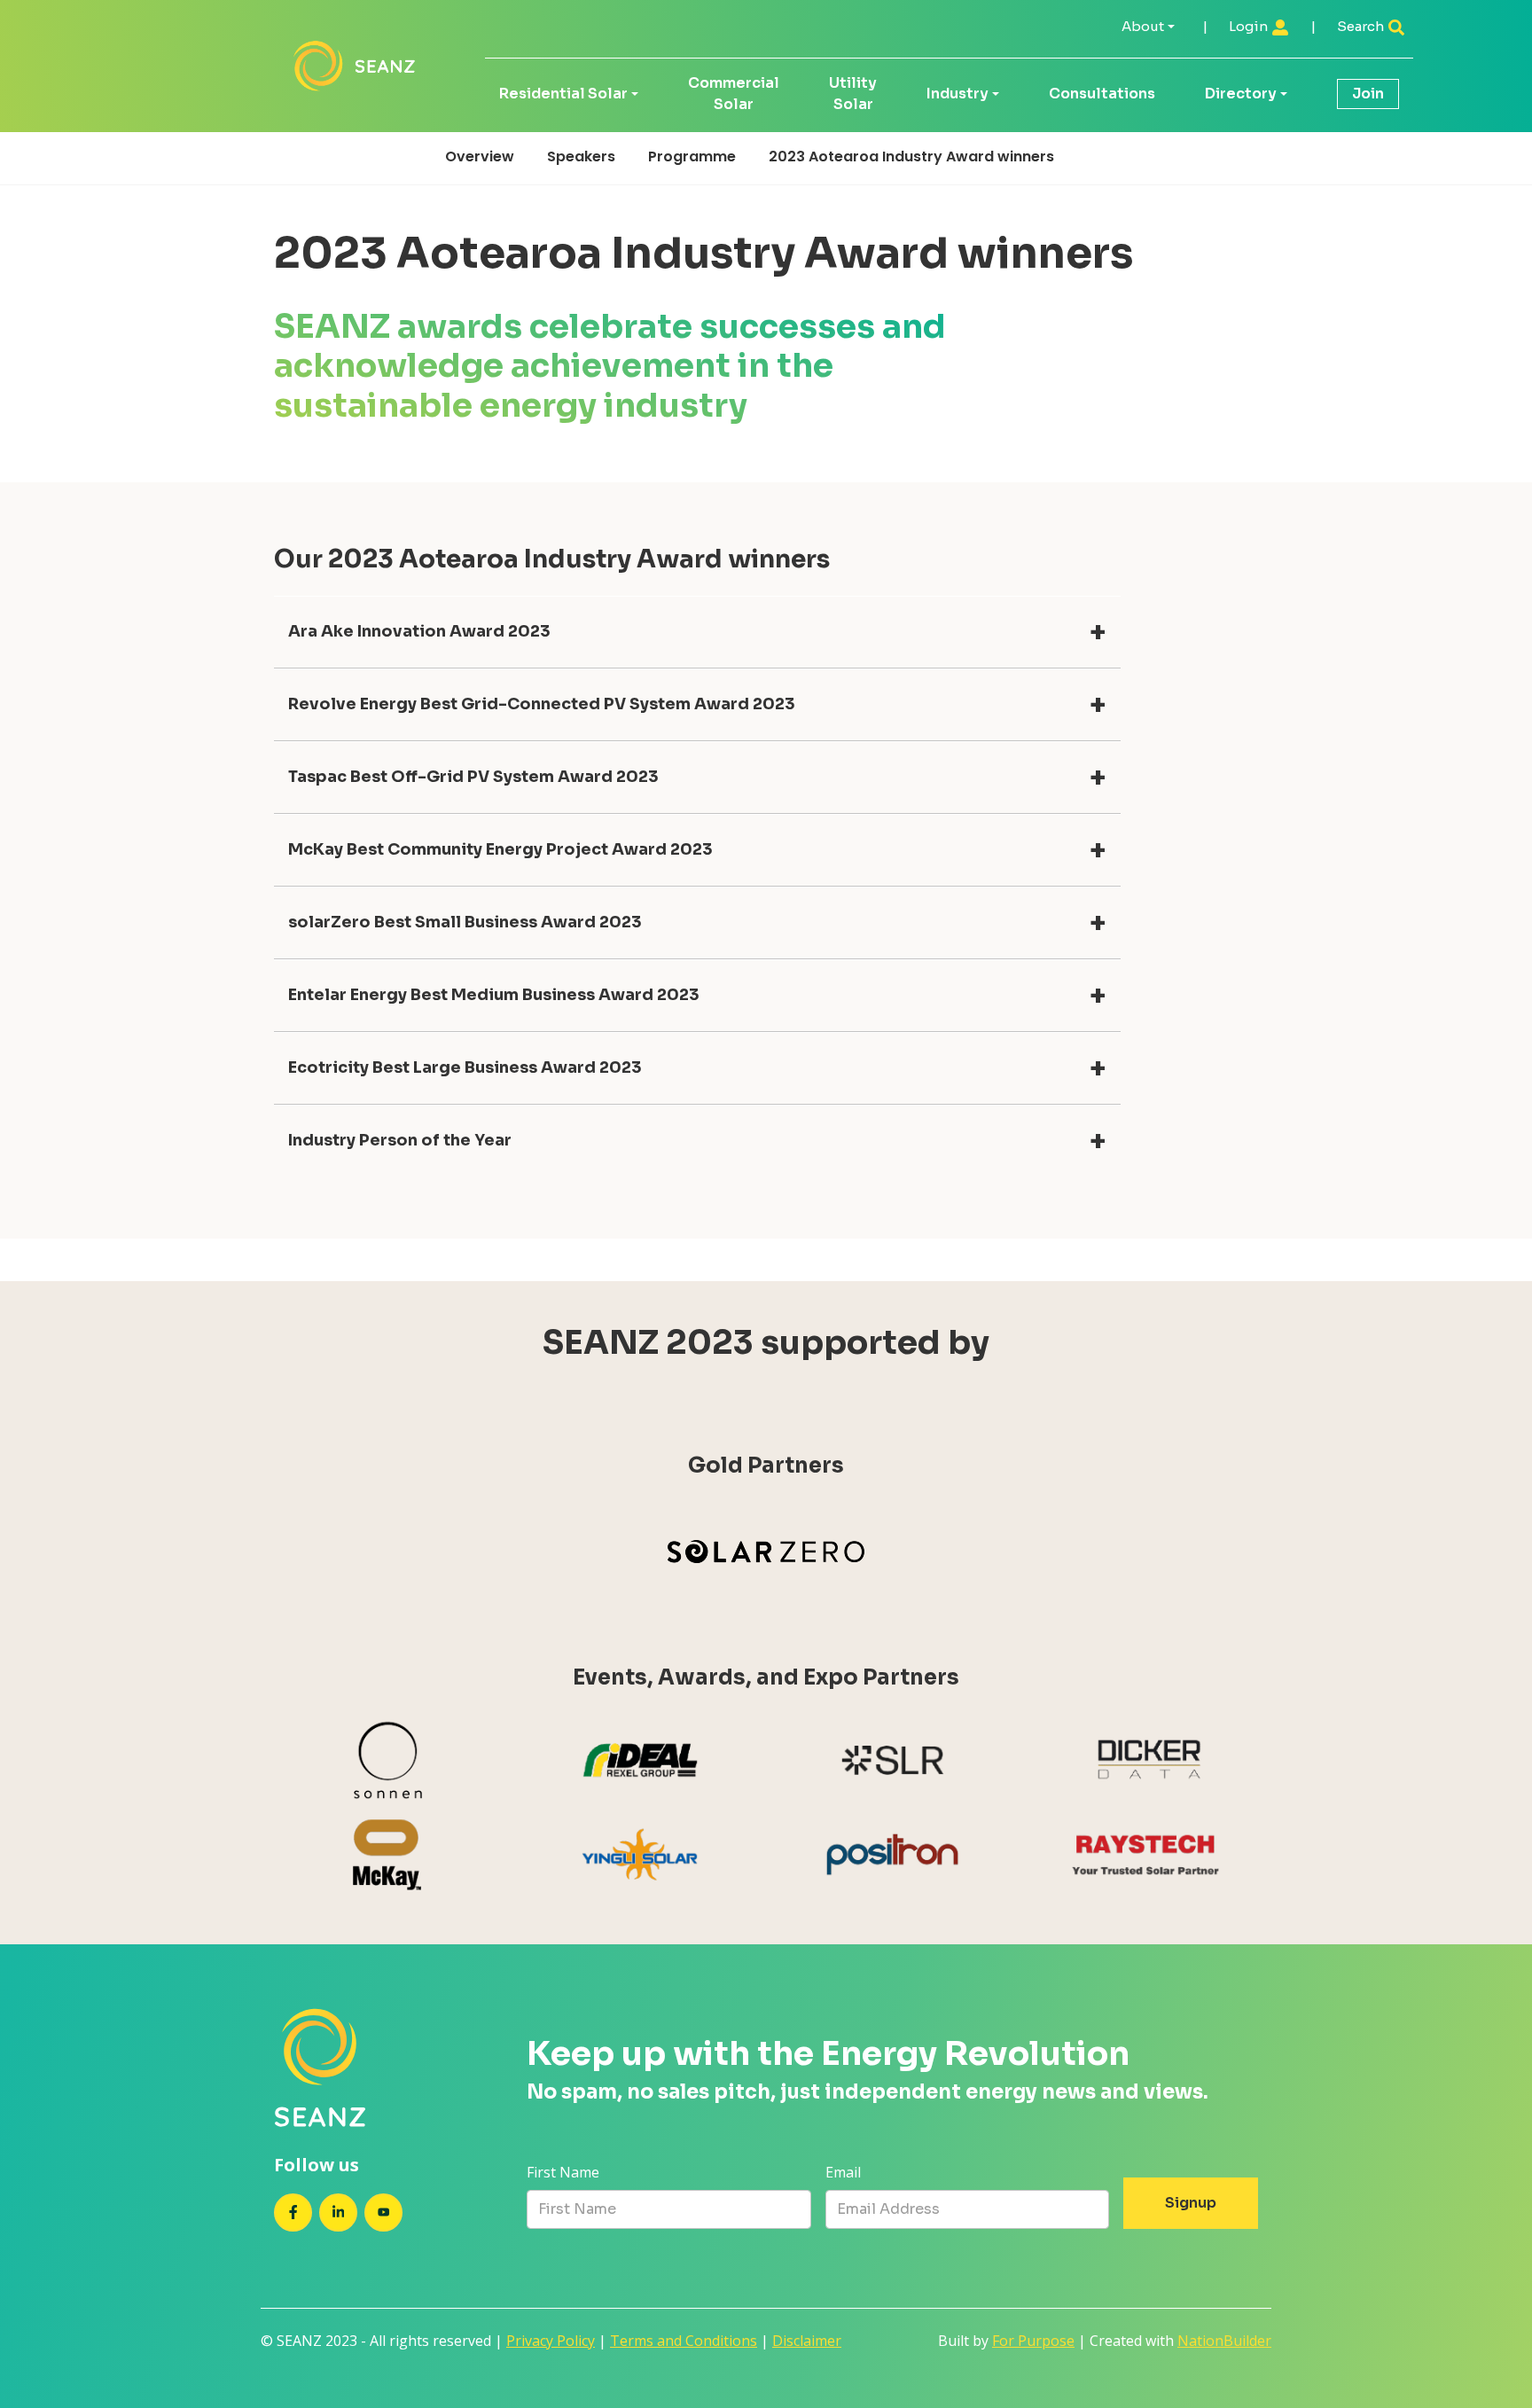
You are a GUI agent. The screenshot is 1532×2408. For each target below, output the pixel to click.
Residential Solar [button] (563, 94)
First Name (563, 2172)
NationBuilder (1224, 2341)
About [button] (1143, 26)
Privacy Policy (551, 2341)
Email (843, 2172)
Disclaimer (807, 2341)
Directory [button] (1241, 94)
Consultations (1102, 94)
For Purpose (1033, 2341)
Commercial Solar (734, 94)
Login (1250, 26)
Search (1362, 26)
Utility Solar (853, 94)
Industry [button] (957, 94)
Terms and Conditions (684, 2341)
